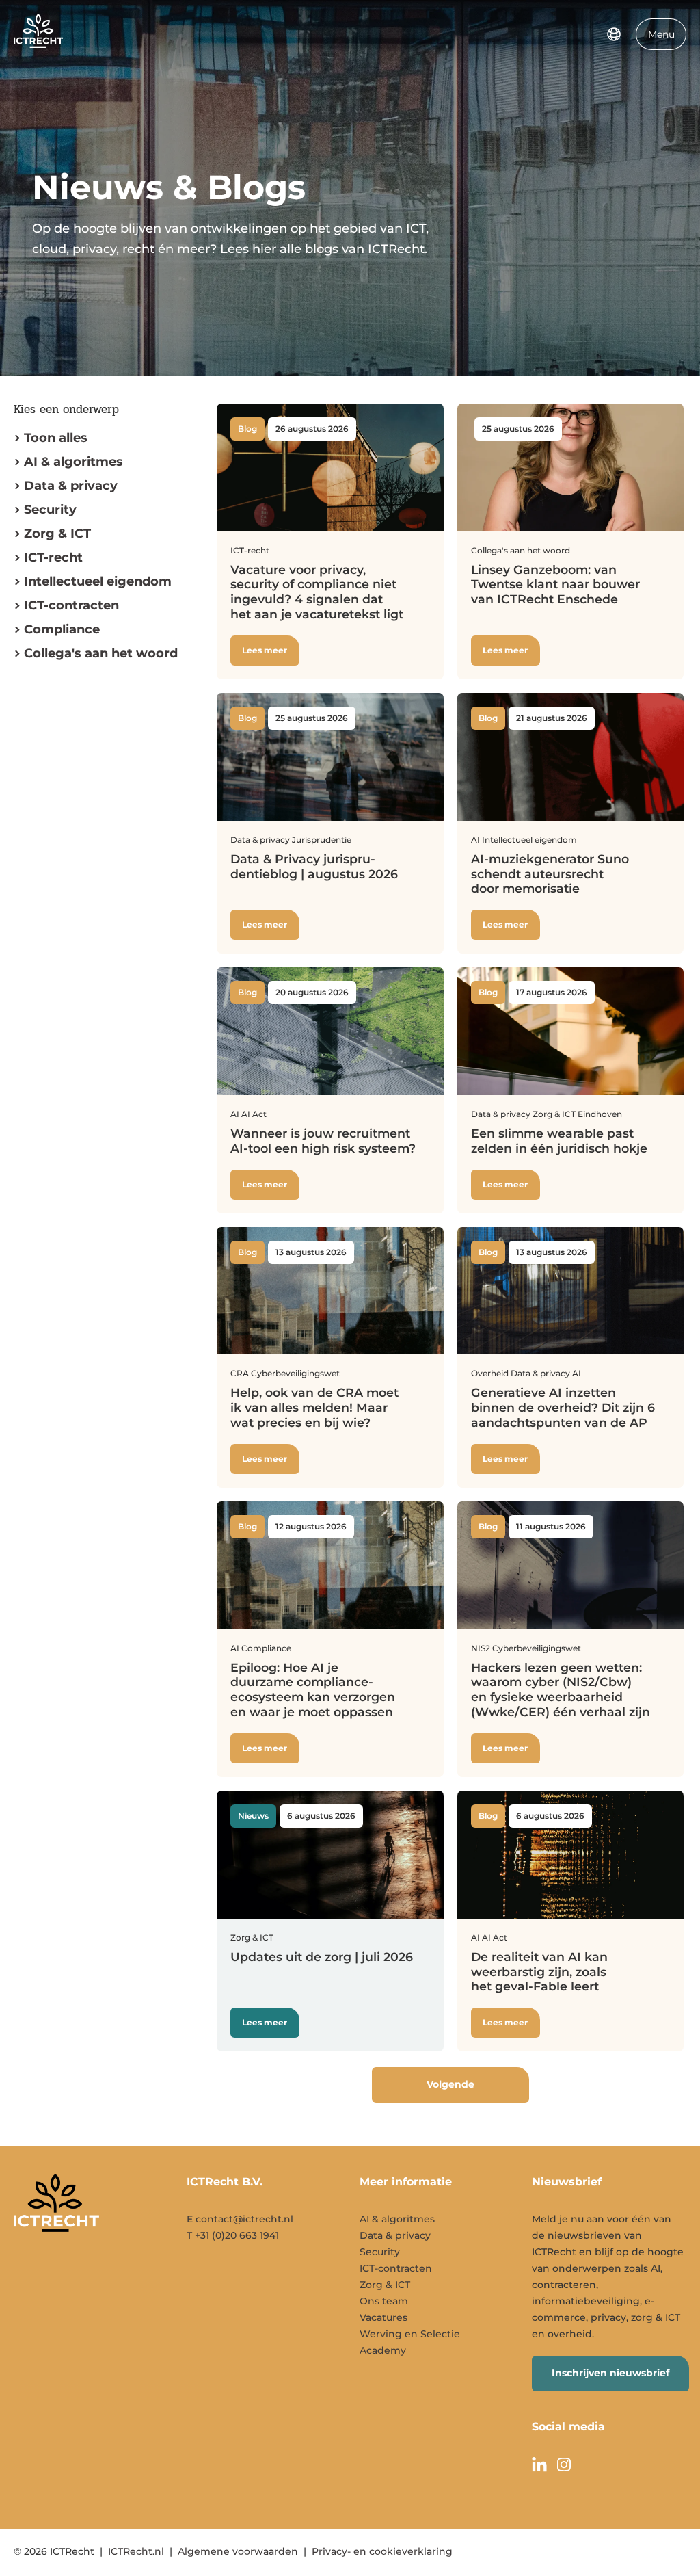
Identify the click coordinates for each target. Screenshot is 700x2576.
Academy (383, 2350)
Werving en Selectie (410, 2334)
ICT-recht (53, 557)
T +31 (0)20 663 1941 (233, 2235)
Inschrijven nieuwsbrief (610, 2373)
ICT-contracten (396, 2268)
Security (50, 510)
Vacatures (383, 2317)
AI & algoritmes (73, 462)
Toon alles (56, 438)
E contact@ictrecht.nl (240, 2219)
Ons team (384, 2301)
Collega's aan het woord (101, 653)
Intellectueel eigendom (98, 581)
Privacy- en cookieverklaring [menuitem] (382, 2551)
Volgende (450, 2084)
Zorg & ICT (57, 534)
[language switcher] (614, 34)
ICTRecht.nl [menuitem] (136, 2551)
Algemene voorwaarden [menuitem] (238, 2551)
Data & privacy (71, 486)
